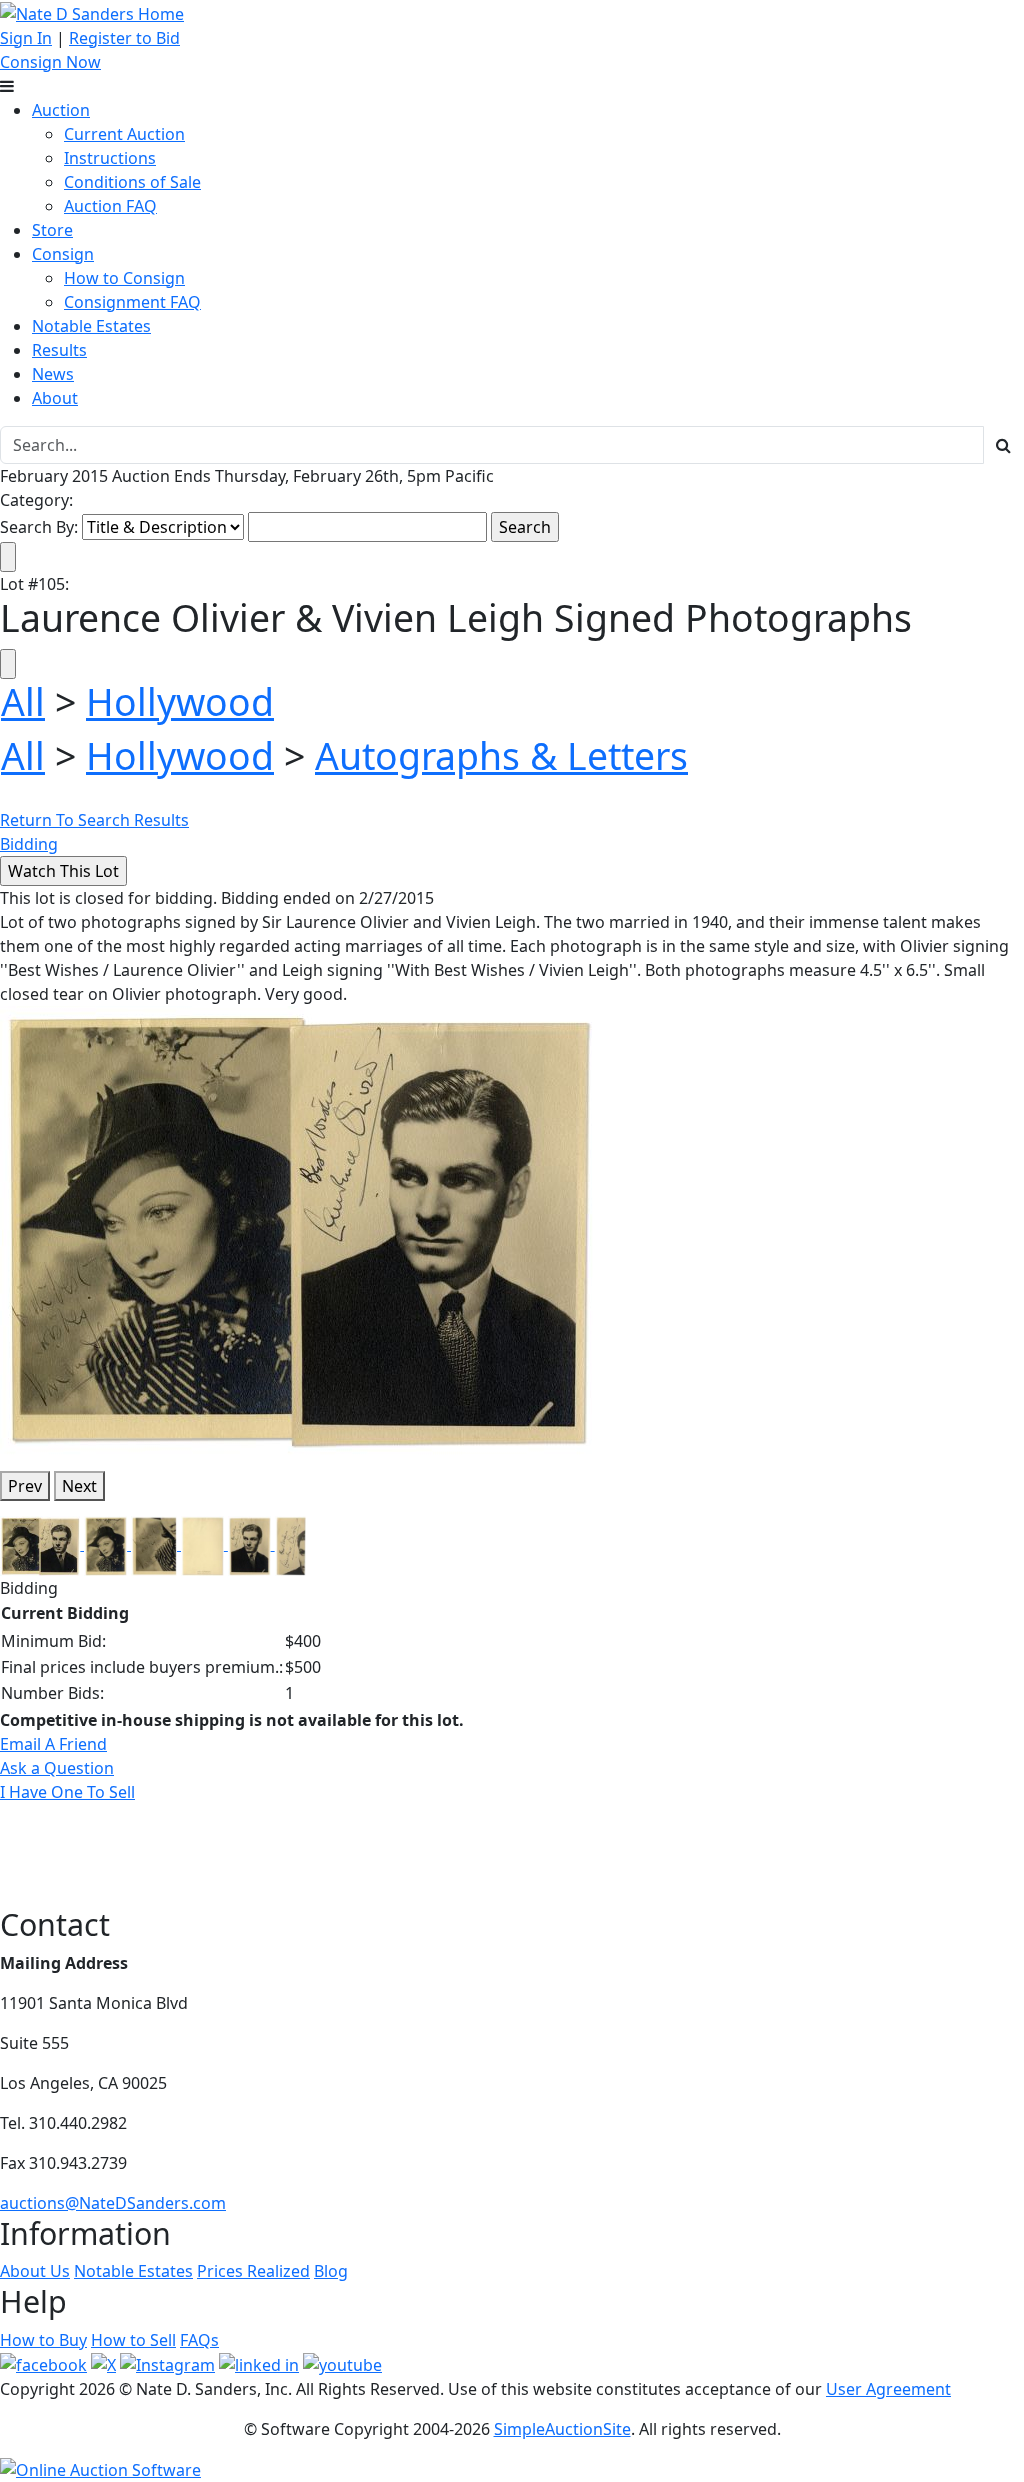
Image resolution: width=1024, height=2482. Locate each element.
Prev (25, 1486)
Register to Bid (124, 38)
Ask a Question (57, 1768)
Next (79, 1486)
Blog (331, 2271)
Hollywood (180, 701)
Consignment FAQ (132, 302)
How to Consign (124, 278)
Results (59, 350)
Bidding (29, 844)
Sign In (26, 38)
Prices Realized (253, 2271)
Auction (61, 110)
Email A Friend (53, 1744)
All (23, 701)
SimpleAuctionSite (562, 2429)
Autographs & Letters (501, 755)
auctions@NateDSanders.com (113, 2203)
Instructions (110, 158)
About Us (35, 2271)
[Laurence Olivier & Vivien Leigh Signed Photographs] (300, 1229)
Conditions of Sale (132, 182)
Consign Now (50, 62)
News (53, 374)
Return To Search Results (94, 820)
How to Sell (133, 2340)
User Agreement (888, 2389)
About (55, 398)
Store (52, 230)
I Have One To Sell (67, 1792)
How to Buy (43, 2340)
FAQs (199, 2340)
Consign (63, 254)
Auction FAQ (110, 206)
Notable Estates (91, 326)
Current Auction (124, 134)
